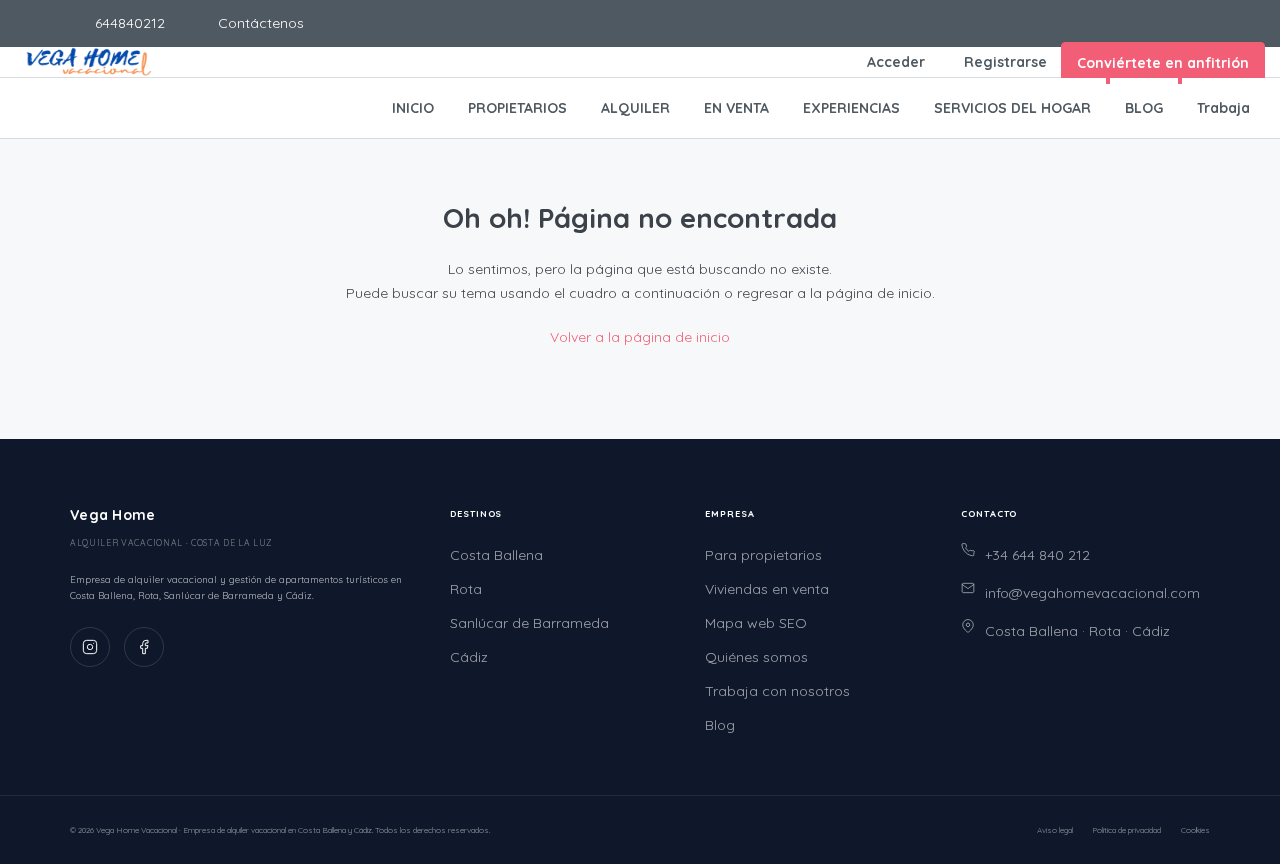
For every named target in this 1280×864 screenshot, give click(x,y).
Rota (466, 589)
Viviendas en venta (767, 589)
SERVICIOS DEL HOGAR (1012, 108)
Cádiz (469, 657)
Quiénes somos (756, 657)
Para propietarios (763, 555)
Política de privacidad (1127, 830)
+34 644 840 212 (1037, 555)
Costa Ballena (496, 555)
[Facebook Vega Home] (144, 647)
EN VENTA (736, 108)
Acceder (896, 62)
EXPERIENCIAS (851, 108)
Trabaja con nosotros (777, 691)
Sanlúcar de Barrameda (529, 623)
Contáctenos (259, 23)
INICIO (413, 108)
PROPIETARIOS (517, 108)
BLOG (1144, 108)
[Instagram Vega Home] (90, 647)
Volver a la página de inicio (640, 337)
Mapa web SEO (756, 623)
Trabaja (1223, 108)
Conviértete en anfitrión (1163, 63)
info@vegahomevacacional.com (1092, 593)
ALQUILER (635, 108)
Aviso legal (1055, 830)
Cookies (1195, 830)
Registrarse (1005, 62)
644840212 (128, 23)
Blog (720, 725)
